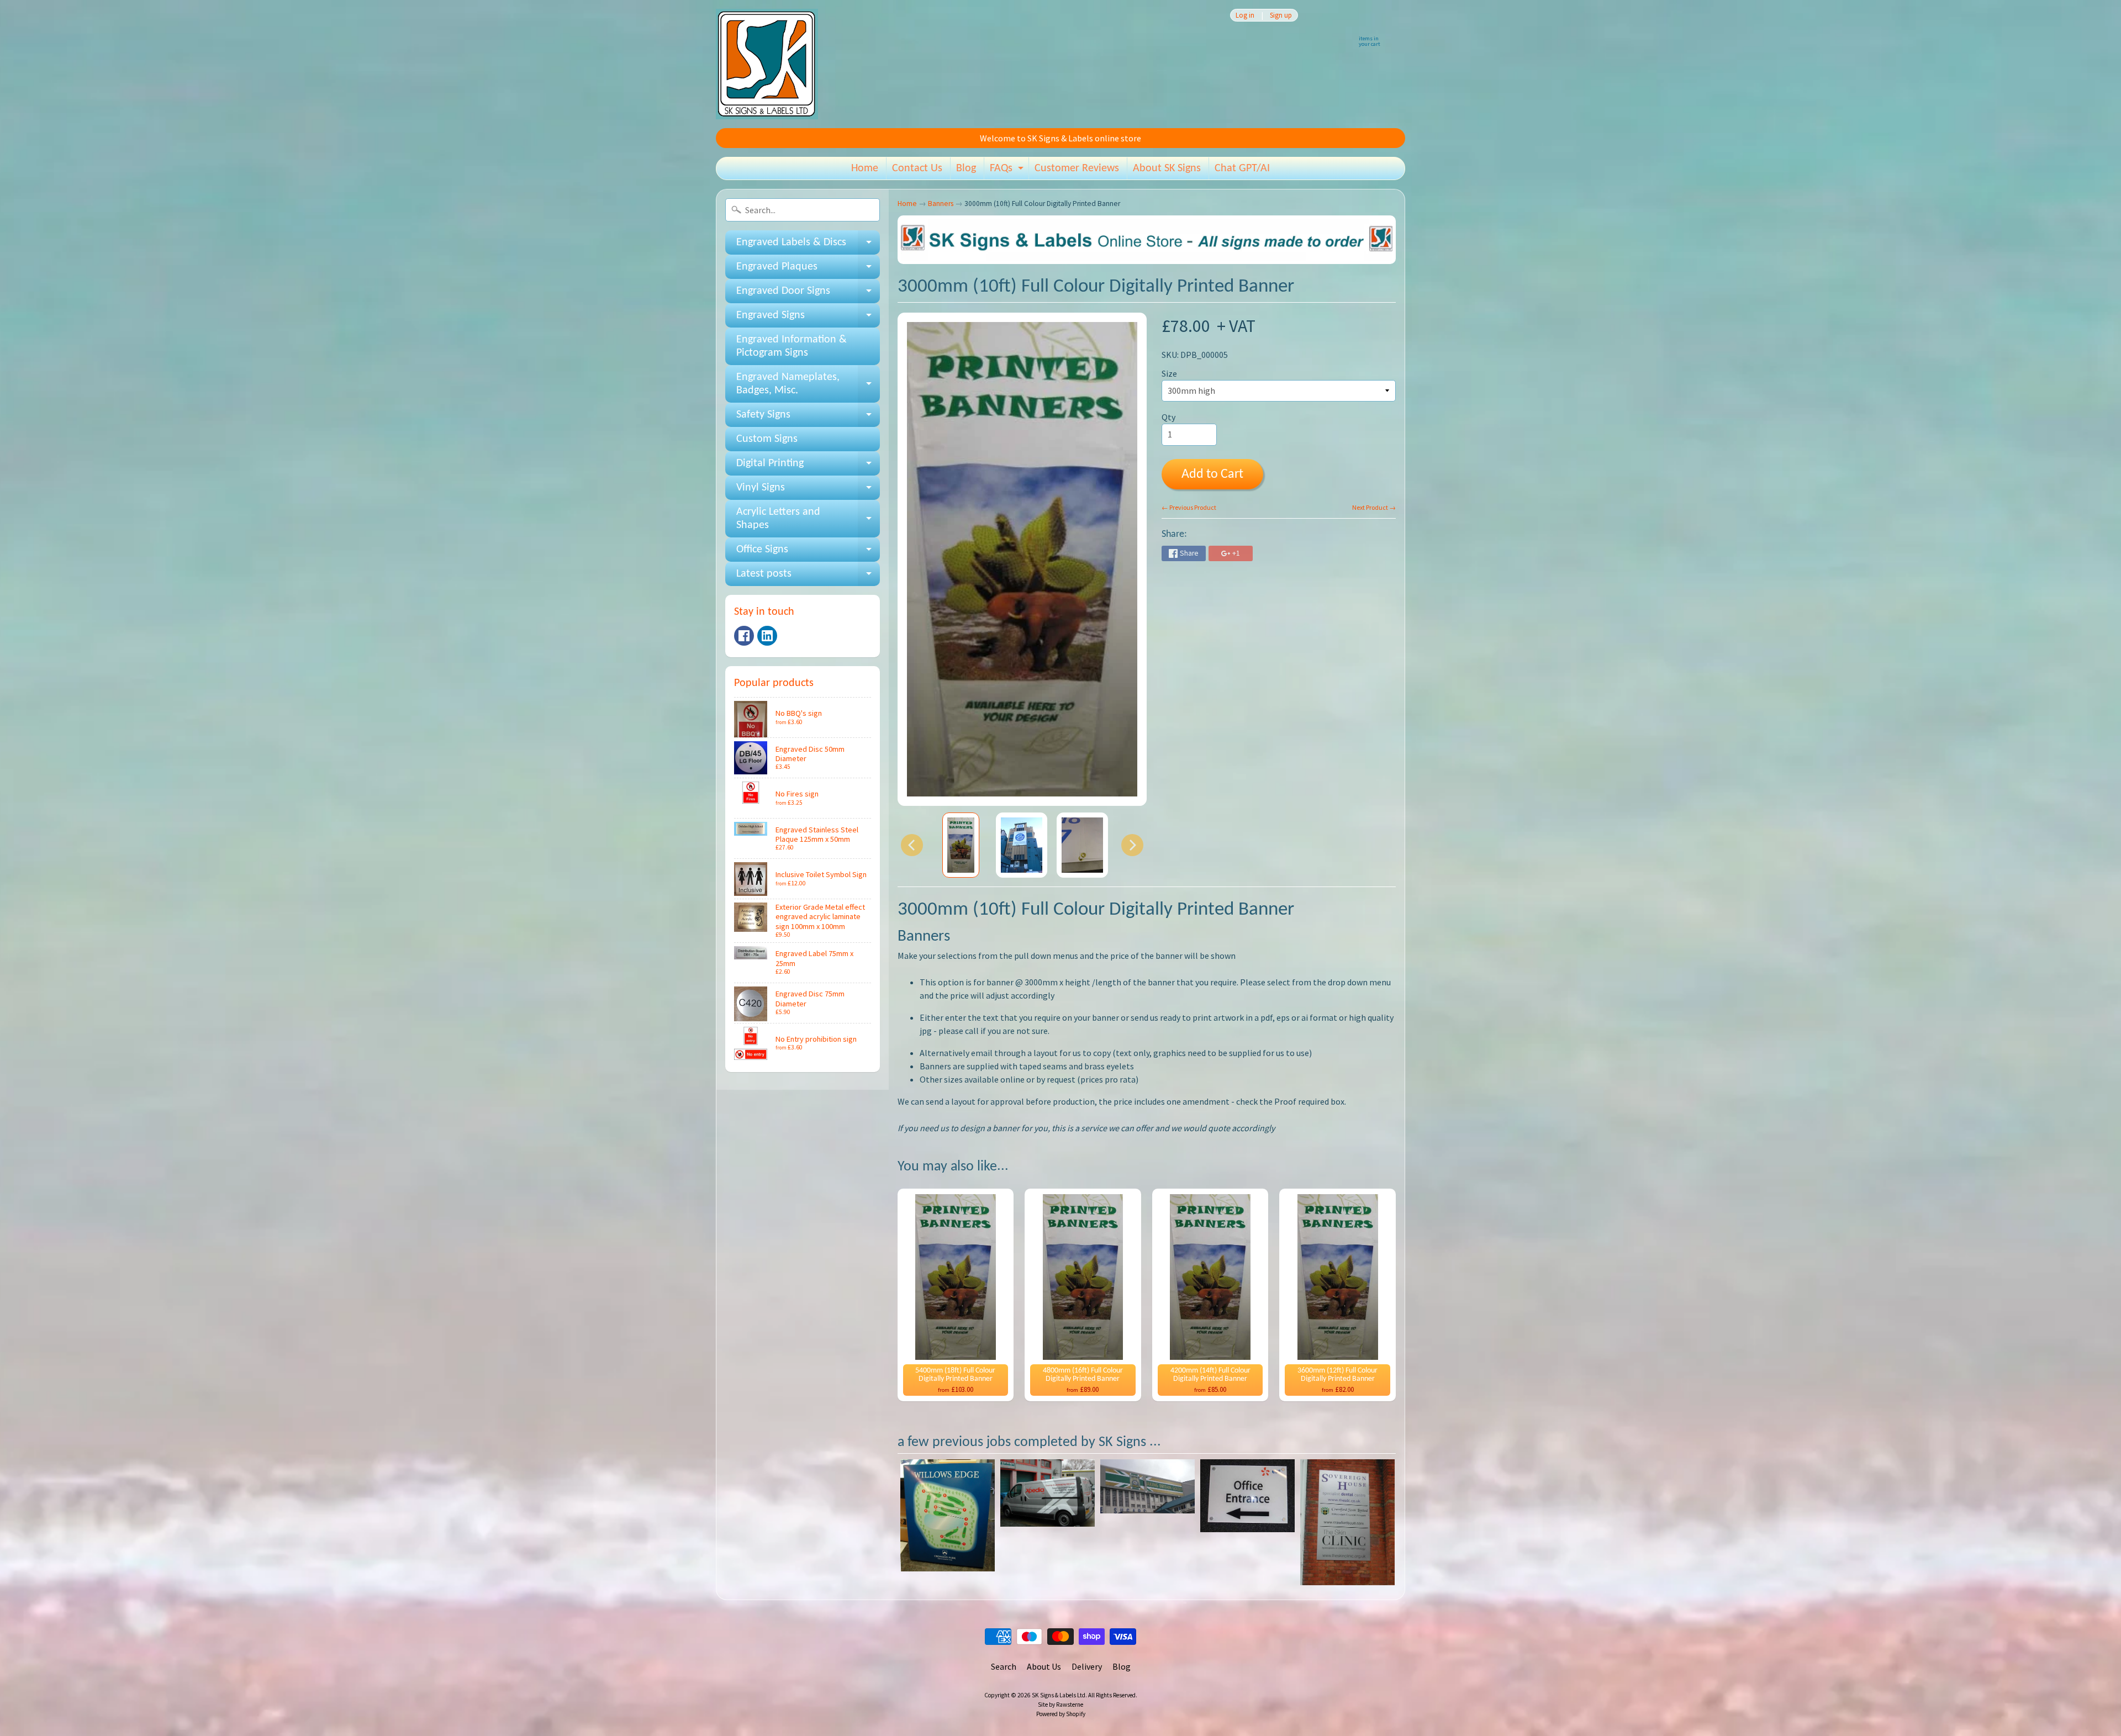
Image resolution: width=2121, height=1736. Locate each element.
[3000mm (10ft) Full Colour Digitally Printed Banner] (961, 845)
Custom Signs (767, 439)
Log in (1245, 15)
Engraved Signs (808, 319)
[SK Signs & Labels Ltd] (767, 64)
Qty (1168, 417)
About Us (1044, 1666)
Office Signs (808, 553)
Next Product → (1374, 507)
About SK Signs (1167, 168)
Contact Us (917, 168)
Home (865, 168)
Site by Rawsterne (1060, 1705)
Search (1004, 1666)
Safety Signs (808, 418)
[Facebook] (744, 636)
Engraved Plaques (808, 270)
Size (1169, 373)
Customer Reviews (1077, 168)
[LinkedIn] (767, 636)
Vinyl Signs (808, 491)
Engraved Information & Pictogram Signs (792, 346)
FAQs (1008, 171)
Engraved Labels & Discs (808, 246)
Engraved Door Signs (808, 294)
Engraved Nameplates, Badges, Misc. (808, 384)
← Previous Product (1189, 507)
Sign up (1281, 15)
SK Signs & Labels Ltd (1059, 1695)
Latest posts (808, 577)
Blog (966, 168)
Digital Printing (808, 467)
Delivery (1087, 1666)
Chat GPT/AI (1242, 168)
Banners (941, 204)
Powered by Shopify (1061, 1714)
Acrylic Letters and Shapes (808, 519)
